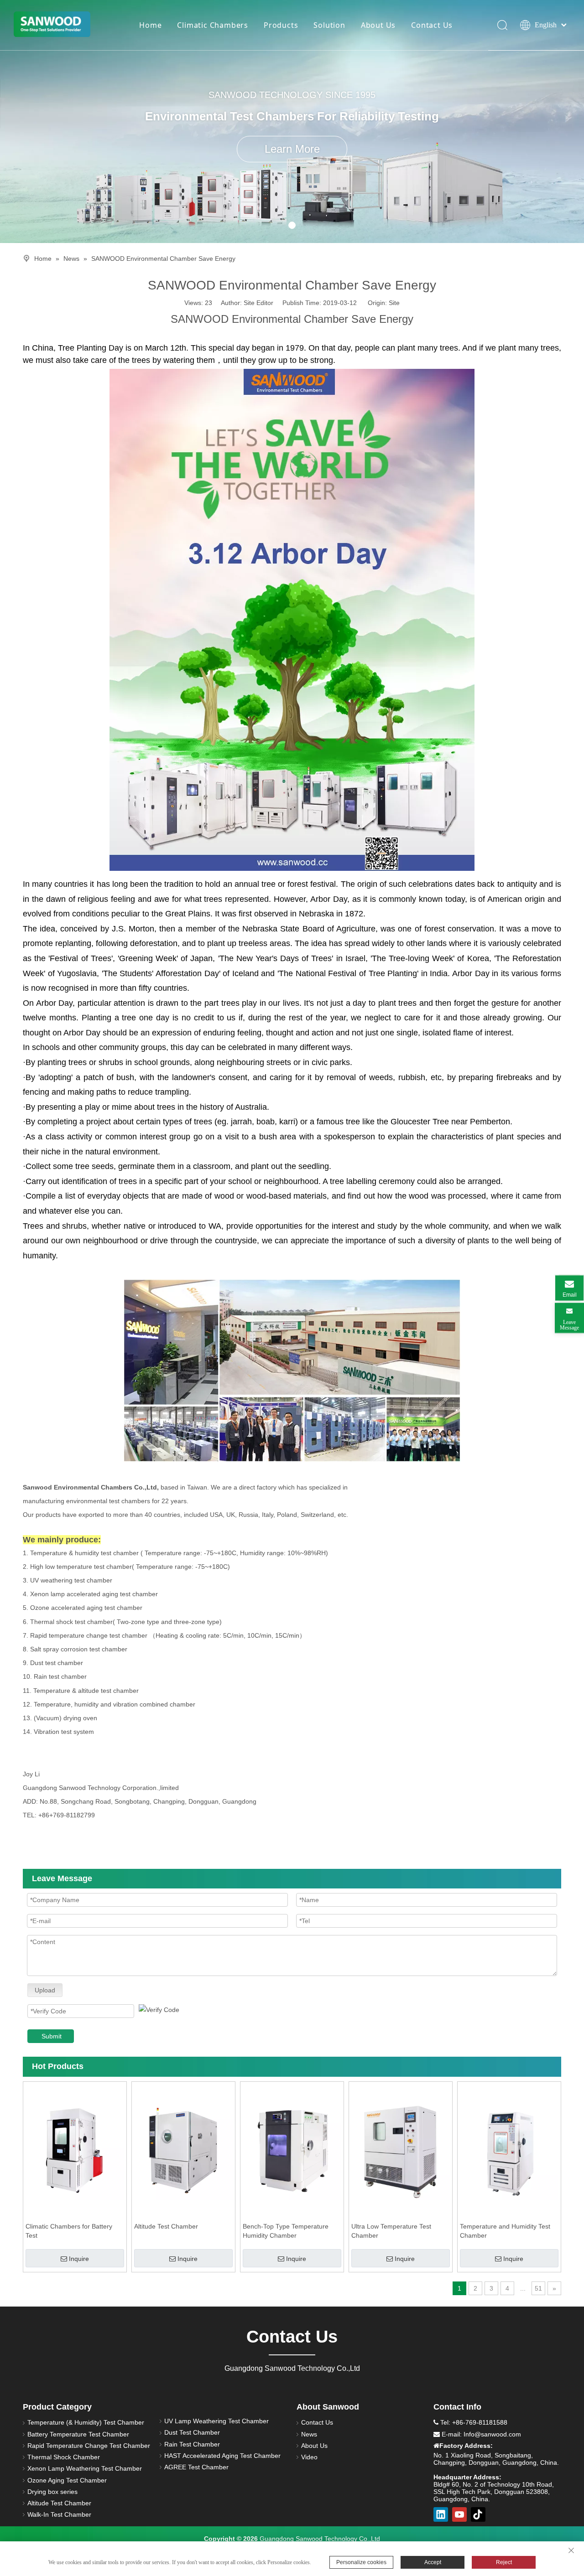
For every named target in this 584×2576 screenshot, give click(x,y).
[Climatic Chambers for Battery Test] (75, 2150)
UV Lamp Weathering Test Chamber (216, 2421)
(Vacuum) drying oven (65, 1718)
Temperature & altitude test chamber (86, 1691)
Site (394, 303)
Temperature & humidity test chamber (85, 1553)
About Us (378, 25)
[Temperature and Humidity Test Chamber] (509, 2150)
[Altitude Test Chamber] (183, 2150)
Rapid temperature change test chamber (90, 1635)
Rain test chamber (60, 1676)
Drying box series (52, 2492)
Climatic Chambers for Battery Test (69, 2231)
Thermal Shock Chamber (64, 2457)
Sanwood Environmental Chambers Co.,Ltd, (91, 1487)
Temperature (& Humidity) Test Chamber (86, 2422)
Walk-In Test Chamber (59, 2514)
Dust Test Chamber (192, 2432)
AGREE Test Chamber (196, 2467)
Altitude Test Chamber (166, 2226)
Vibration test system (64, 1732)
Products (281, 25)
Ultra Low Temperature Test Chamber (391, 2231)
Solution (329, 25)
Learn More (292, 149)
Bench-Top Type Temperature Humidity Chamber (286, 2231)
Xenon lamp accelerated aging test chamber (94, 1594)
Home (150, 25)
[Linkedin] (441, 2514)
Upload (45, 1990)
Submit (52, 2036)
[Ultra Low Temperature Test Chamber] (401, 2150)
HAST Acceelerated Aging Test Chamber (222, 2456)
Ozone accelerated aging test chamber (86, 1608)
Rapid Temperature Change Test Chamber (89, 2446)
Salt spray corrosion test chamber (79, 1649)
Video (309, 2457)
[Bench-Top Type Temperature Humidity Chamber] (292, 2150)
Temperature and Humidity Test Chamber (505, 2231)
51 (538, 2288)
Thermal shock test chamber (71, 1622)
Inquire (79, 2259)
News (309, 2434)
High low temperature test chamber (81, 1567)
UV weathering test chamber (71, 1580)
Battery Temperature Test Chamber (78, 2434)
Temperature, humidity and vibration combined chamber (115, 1704)
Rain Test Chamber (192, 2444)
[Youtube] (459, 2514)
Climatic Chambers (213, 25)
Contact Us (432, 25)
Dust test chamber (57, 1663)
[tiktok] (478, 2514)
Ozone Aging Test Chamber (67, 2480)
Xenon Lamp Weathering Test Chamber (85, 2468)
